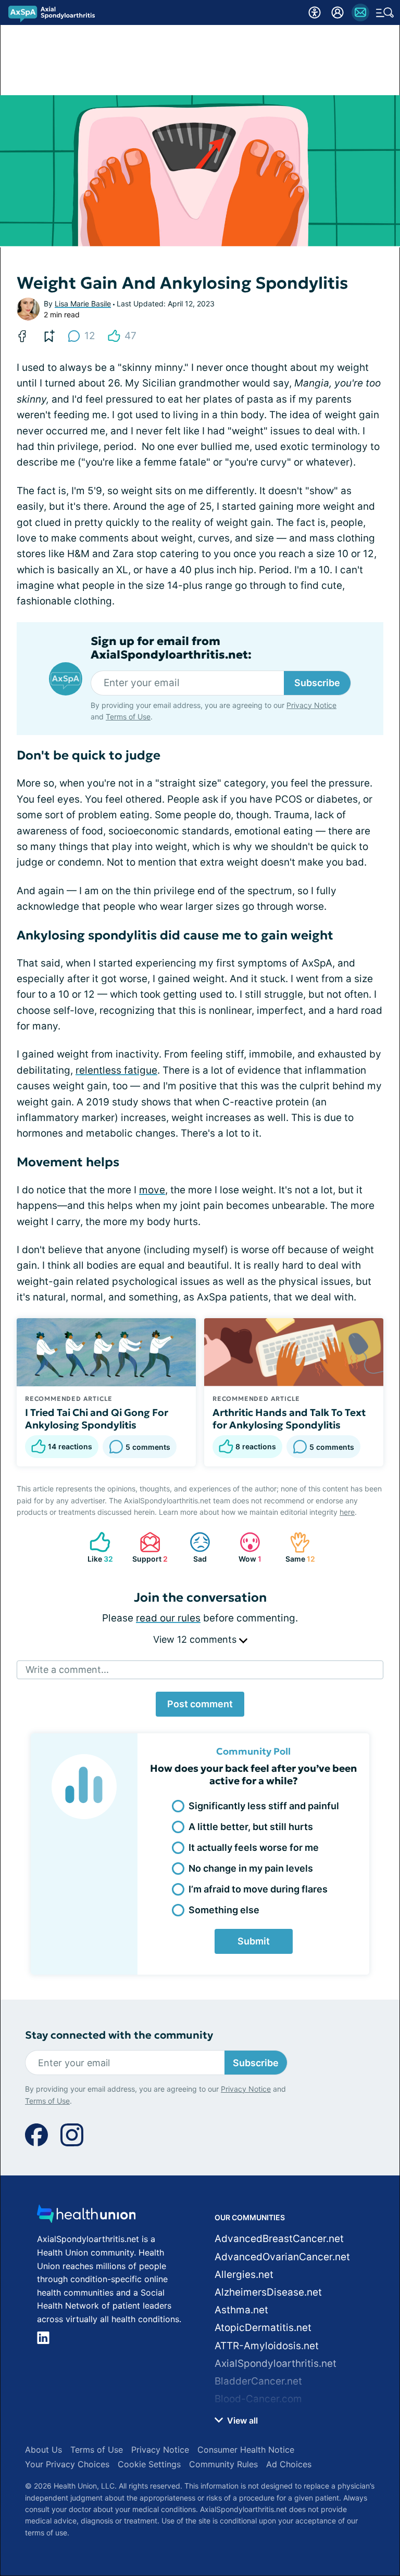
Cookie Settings (149, 2464)
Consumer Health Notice (246, 2450)
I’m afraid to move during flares (258, 1889)
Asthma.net (241, 2310)
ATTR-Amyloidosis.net (267, 2346)
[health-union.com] (86, 2217)
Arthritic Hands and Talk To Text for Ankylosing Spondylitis (289, 1419)
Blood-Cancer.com (258, 2399)
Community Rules (223, 2464)
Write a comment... (67, 1670)
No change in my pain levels (251, 1868)
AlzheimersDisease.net (268, 2292)
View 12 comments (196, 1639)
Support (148, 1547)
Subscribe (317, 683)
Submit (254, 1941)
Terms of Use (128, 717)
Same (297, 1547)
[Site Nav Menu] (385, 12)
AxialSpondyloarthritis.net (276, 2364)
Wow (245, 1547)
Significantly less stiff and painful (264, 1806)
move (152, 1190)
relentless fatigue (116, 1070)
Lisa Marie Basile (83, 304)
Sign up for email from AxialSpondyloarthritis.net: (171, 648)
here (347, 1512)
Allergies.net (244, 2275)
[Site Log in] (337, 12)
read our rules (168, 1618)
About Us (43, 2450)
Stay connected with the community (119, 2035)
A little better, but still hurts (251, 1827)
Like (96, 1547)
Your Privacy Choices (67, 2464)
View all (241, 2420)
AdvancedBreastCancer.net (279, 2239)
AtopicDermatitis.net (263, 2328)
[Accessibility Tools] (315, 12)
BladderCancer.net (258, 2381)
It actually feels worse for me (254, 1847)
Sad (193, 1547)
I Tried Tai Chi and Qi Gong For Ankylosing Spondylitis (97, 1419)
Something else (224, 1910)
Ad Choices (289, 2464)
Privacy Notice (311, 705)
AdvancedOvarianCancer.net (282, 2257)
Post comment (200, 1704)
